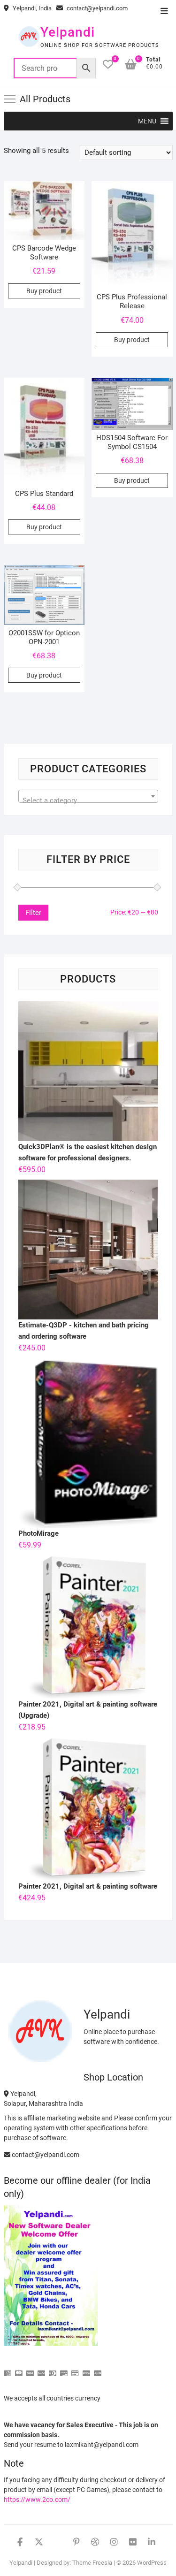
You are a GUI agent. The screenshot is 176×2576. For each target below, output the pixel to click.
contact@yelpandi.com (96, 8)
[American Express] (8, 2369)
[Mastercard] (19, 2369)
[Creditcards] (75, 2369)
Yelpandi (68, 32)
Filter (33, 913)
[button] (147, 121)
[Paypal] (41, 2369)
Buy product (44, 291)
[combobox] (88, 796)
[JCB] (98, 2369)
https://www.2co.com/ (37, 2500)
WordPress (152, 2563)
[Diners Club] (53, 2369)
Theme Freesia (92, 2563)
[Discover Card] (64, 2369)
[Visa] (30, 2369)
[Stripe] (86, 2369)
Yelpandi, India (31, 8)
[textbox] (88, 800)
